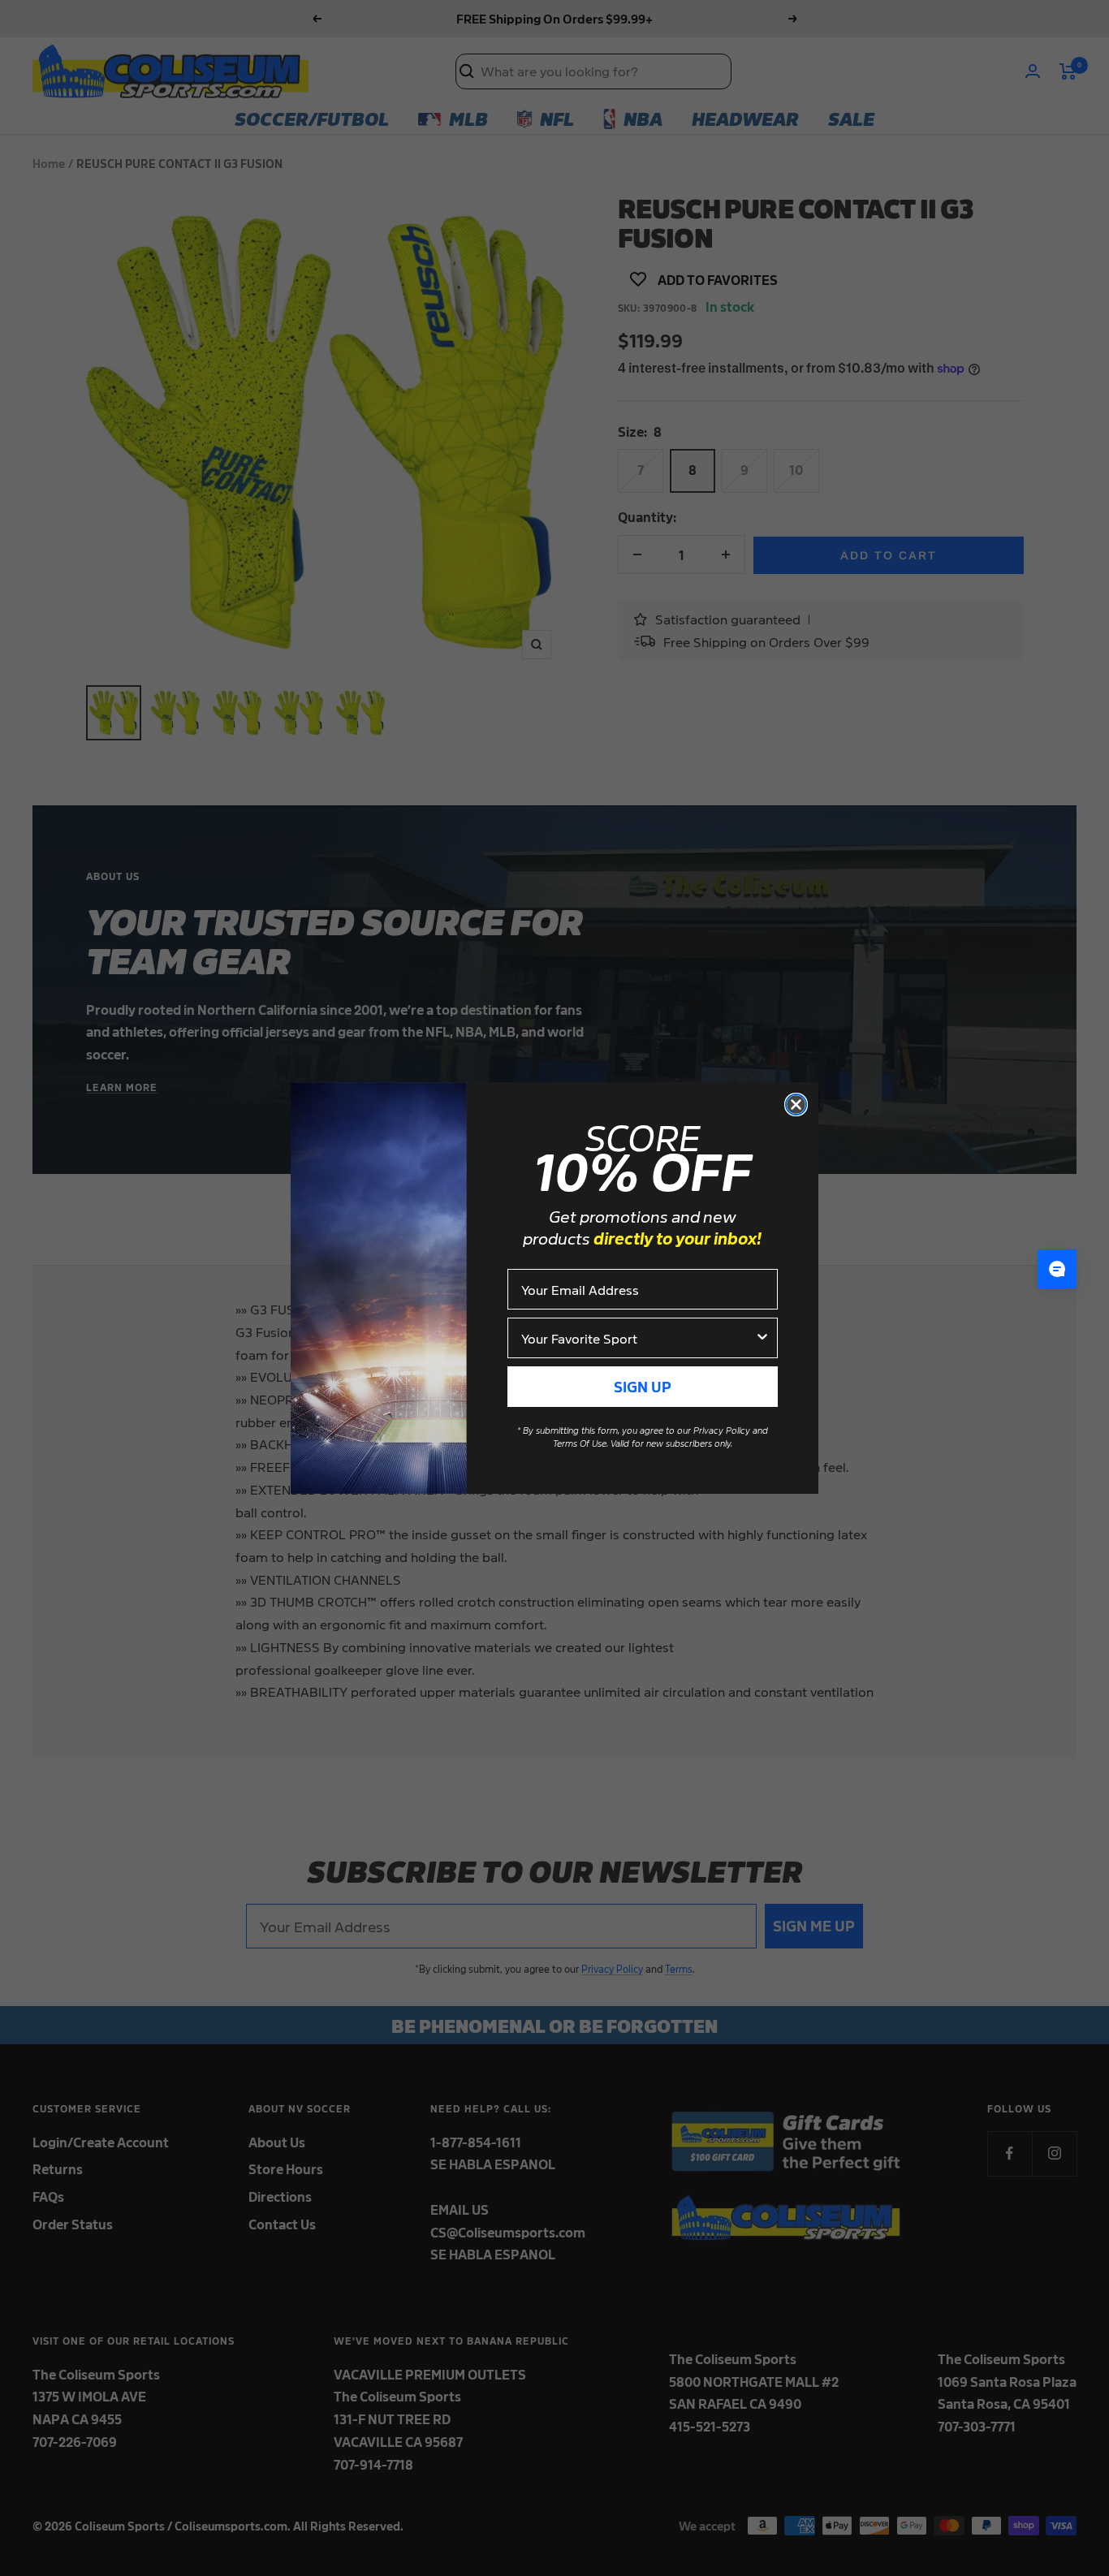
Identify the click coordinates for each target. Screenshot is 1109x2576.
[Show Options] (762, 1338)
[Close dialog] (796, 1105)
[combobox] (638, 1338)
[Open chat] (1057, 1269)
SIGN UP (643, 1386)
